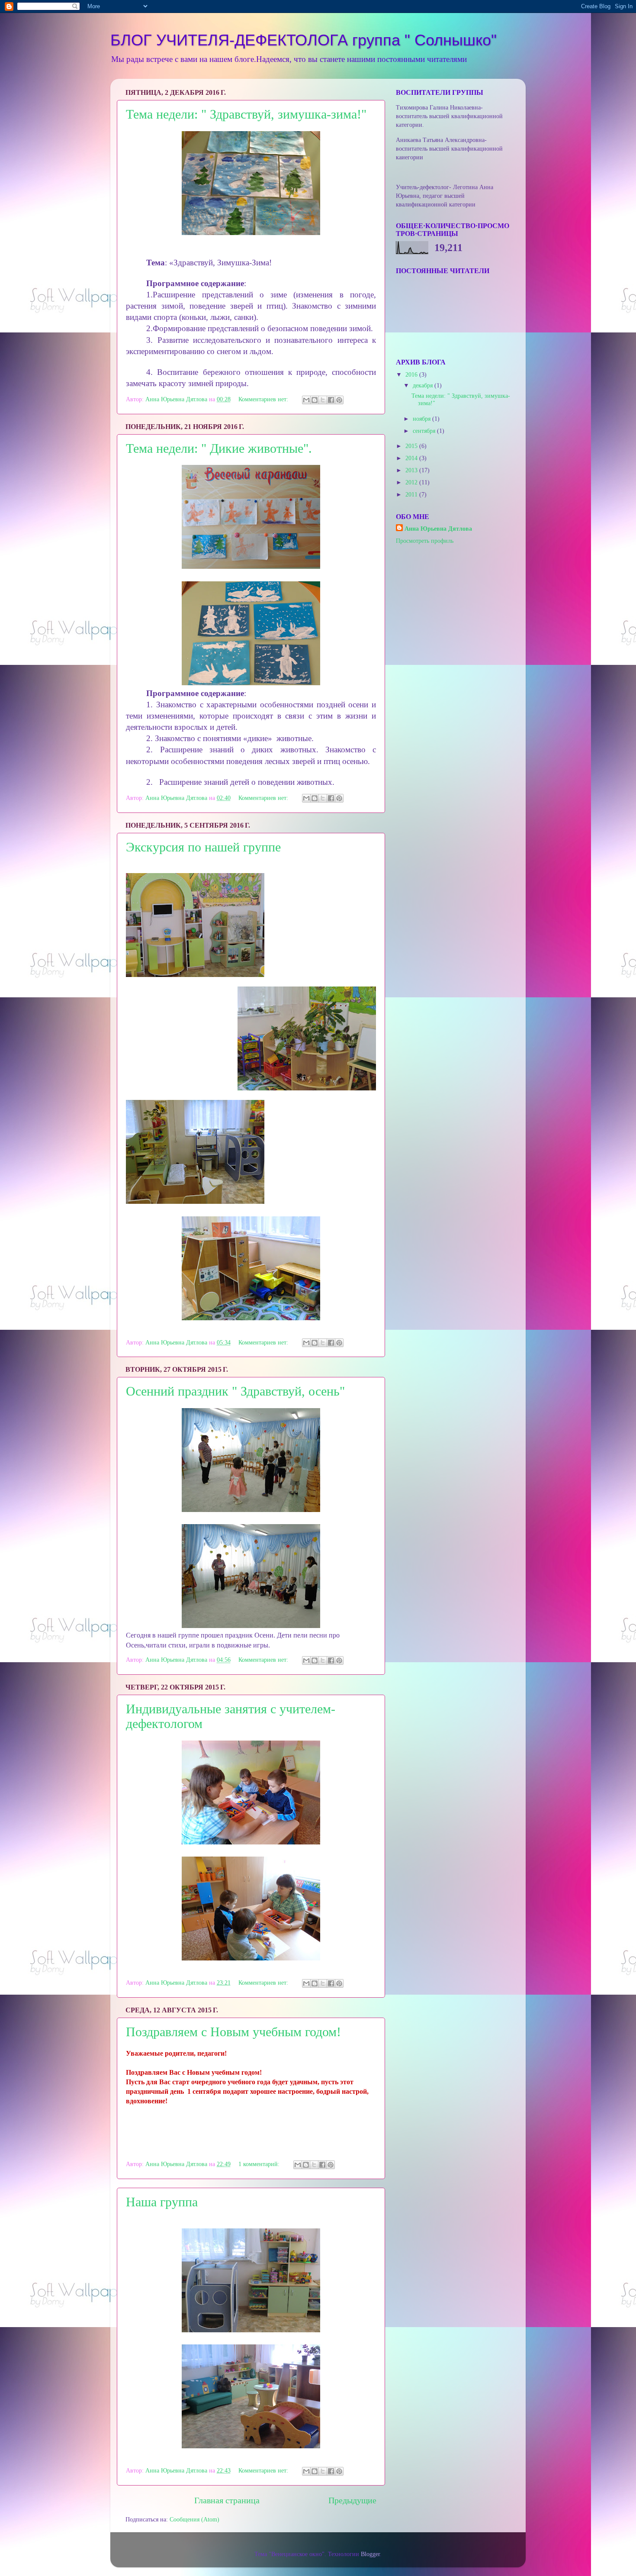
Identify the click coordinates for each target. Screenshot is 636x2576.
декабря (424, 385)
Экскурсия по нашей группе (203, 847)
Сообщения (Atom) (194, 2519)
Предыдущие (352, 2500)
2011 (412, 494)
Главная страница (227, 2500)
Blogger (370, 2554)
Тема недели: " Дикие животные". (219, 448)
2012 (412, 482)
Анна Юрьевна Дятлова (438, 529)
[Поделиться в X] (323, 400)
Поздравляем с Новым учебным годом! (233, 2032)
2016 (412, 374)
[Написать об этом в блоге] (315, 400)
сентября (425, 431)
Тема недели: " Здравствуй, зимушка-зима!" (246, 114)
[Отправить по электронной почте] (306, 400)
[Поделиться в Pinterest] (339, 400)
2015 (412, 446)
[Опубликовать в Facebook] (331, 400)
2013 (412, 470)
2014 (412, 458)
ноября (422, 419)
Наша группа (162, 2202)
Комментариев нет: (264, 399)
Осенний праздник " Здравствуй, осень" (235, 1391)
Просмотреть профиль (425, 541)
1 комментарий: (260, 2164)
